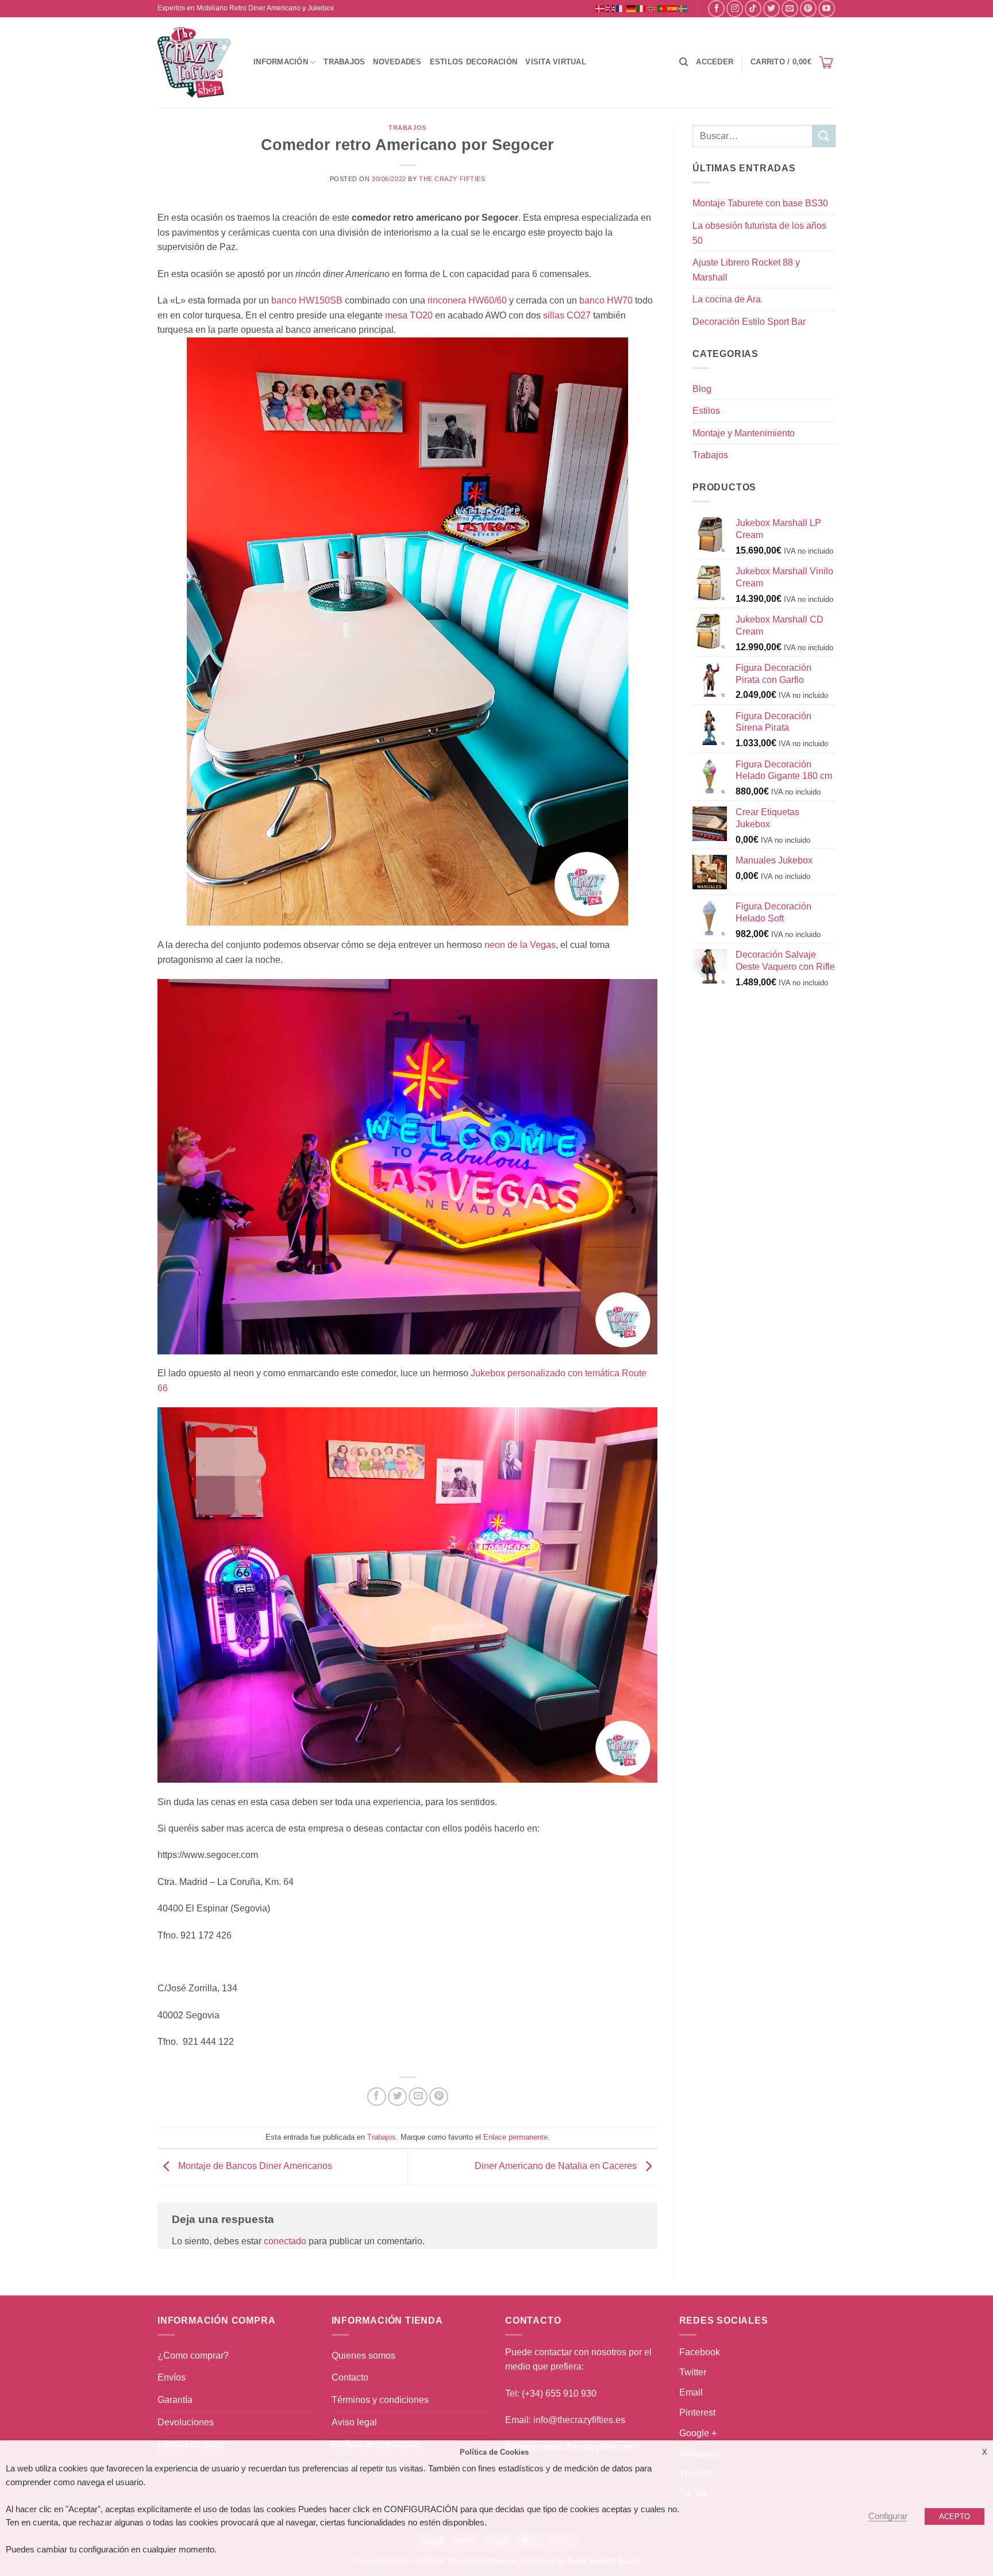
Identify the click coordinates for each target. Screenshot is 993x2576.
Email (691, 2392)
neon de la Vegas (520, 945)
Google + (698, 2433)
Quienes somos (363, 2356)
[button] (715, 62)
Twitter (693, 2372)
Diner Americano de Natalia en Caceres (557, 2166)
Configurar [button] (888, 2516)
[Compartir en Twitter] (397, 2097)
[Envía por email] (418, 2097)
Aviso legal (354, 2422)
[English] (611, 8)
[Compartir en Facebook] (377, 2097)
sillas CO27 (567, 315)
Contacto (350, 2377)
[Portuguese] (663, 8)
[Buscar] (684, 62)
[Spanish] (673, 8)
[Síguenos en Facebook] (716, 8)
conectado (285, 2241)
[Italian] (642, 8)
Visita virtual (556, 62)
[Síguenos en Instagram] (735, 8)
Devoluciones (186, 2422)
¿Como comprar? (193, 2356)
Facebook (700, 2352)
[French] (621, 8)
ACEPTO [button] (954, 2517)
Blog (702, 389)
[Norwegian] (652, 8)
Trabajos (344, 62)
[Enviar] (824, 136)
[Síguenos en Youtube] (827, 8)
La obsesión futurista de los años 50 (759, 233)
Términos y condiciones (380, 2400)
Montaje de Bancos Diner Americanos (254, 2166)
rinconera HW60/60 (466, 300)
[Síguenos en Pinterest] (808, 8)
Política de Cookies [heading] (494, 2452)
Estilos (706, 411)
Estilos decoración (474, 62)
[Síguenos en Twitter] (771, 8)
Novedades (397, 62)
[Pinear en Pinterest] (439, 2097)
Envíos (172, 2377)
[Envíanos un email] (790, 8)
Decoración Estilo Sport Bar (749, 322)
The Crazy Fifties (452, 179)
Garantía (175, 2400)
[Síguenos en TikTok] (753, 8)
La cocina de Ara (727, 299)
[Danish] (601, 8)
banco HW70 (606, 300)
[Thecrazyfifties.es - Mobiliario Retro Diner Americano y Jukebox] (195, 62)
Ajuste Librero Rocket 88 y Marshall (746, 270)
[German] (632, 8)
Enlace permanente (515, 2137)
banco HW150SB (307, 300)
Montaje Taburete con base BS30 (760, 203)
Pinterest (697, 2412)
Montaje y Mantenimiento (744, 433)
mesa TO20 (409, 315)
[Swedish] (683, 8)
